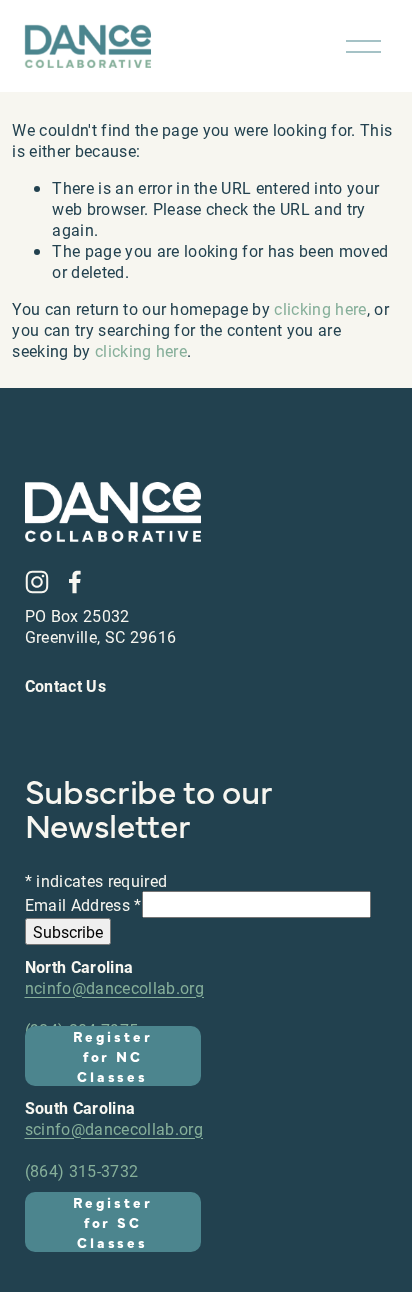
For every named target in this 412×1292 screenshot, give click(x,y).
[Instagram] (37, 582)
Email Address (83, 904)
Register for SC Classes (112, 1222)
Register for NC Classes (112, 1056)
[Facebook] (75, 582)
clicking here (320, 308)
